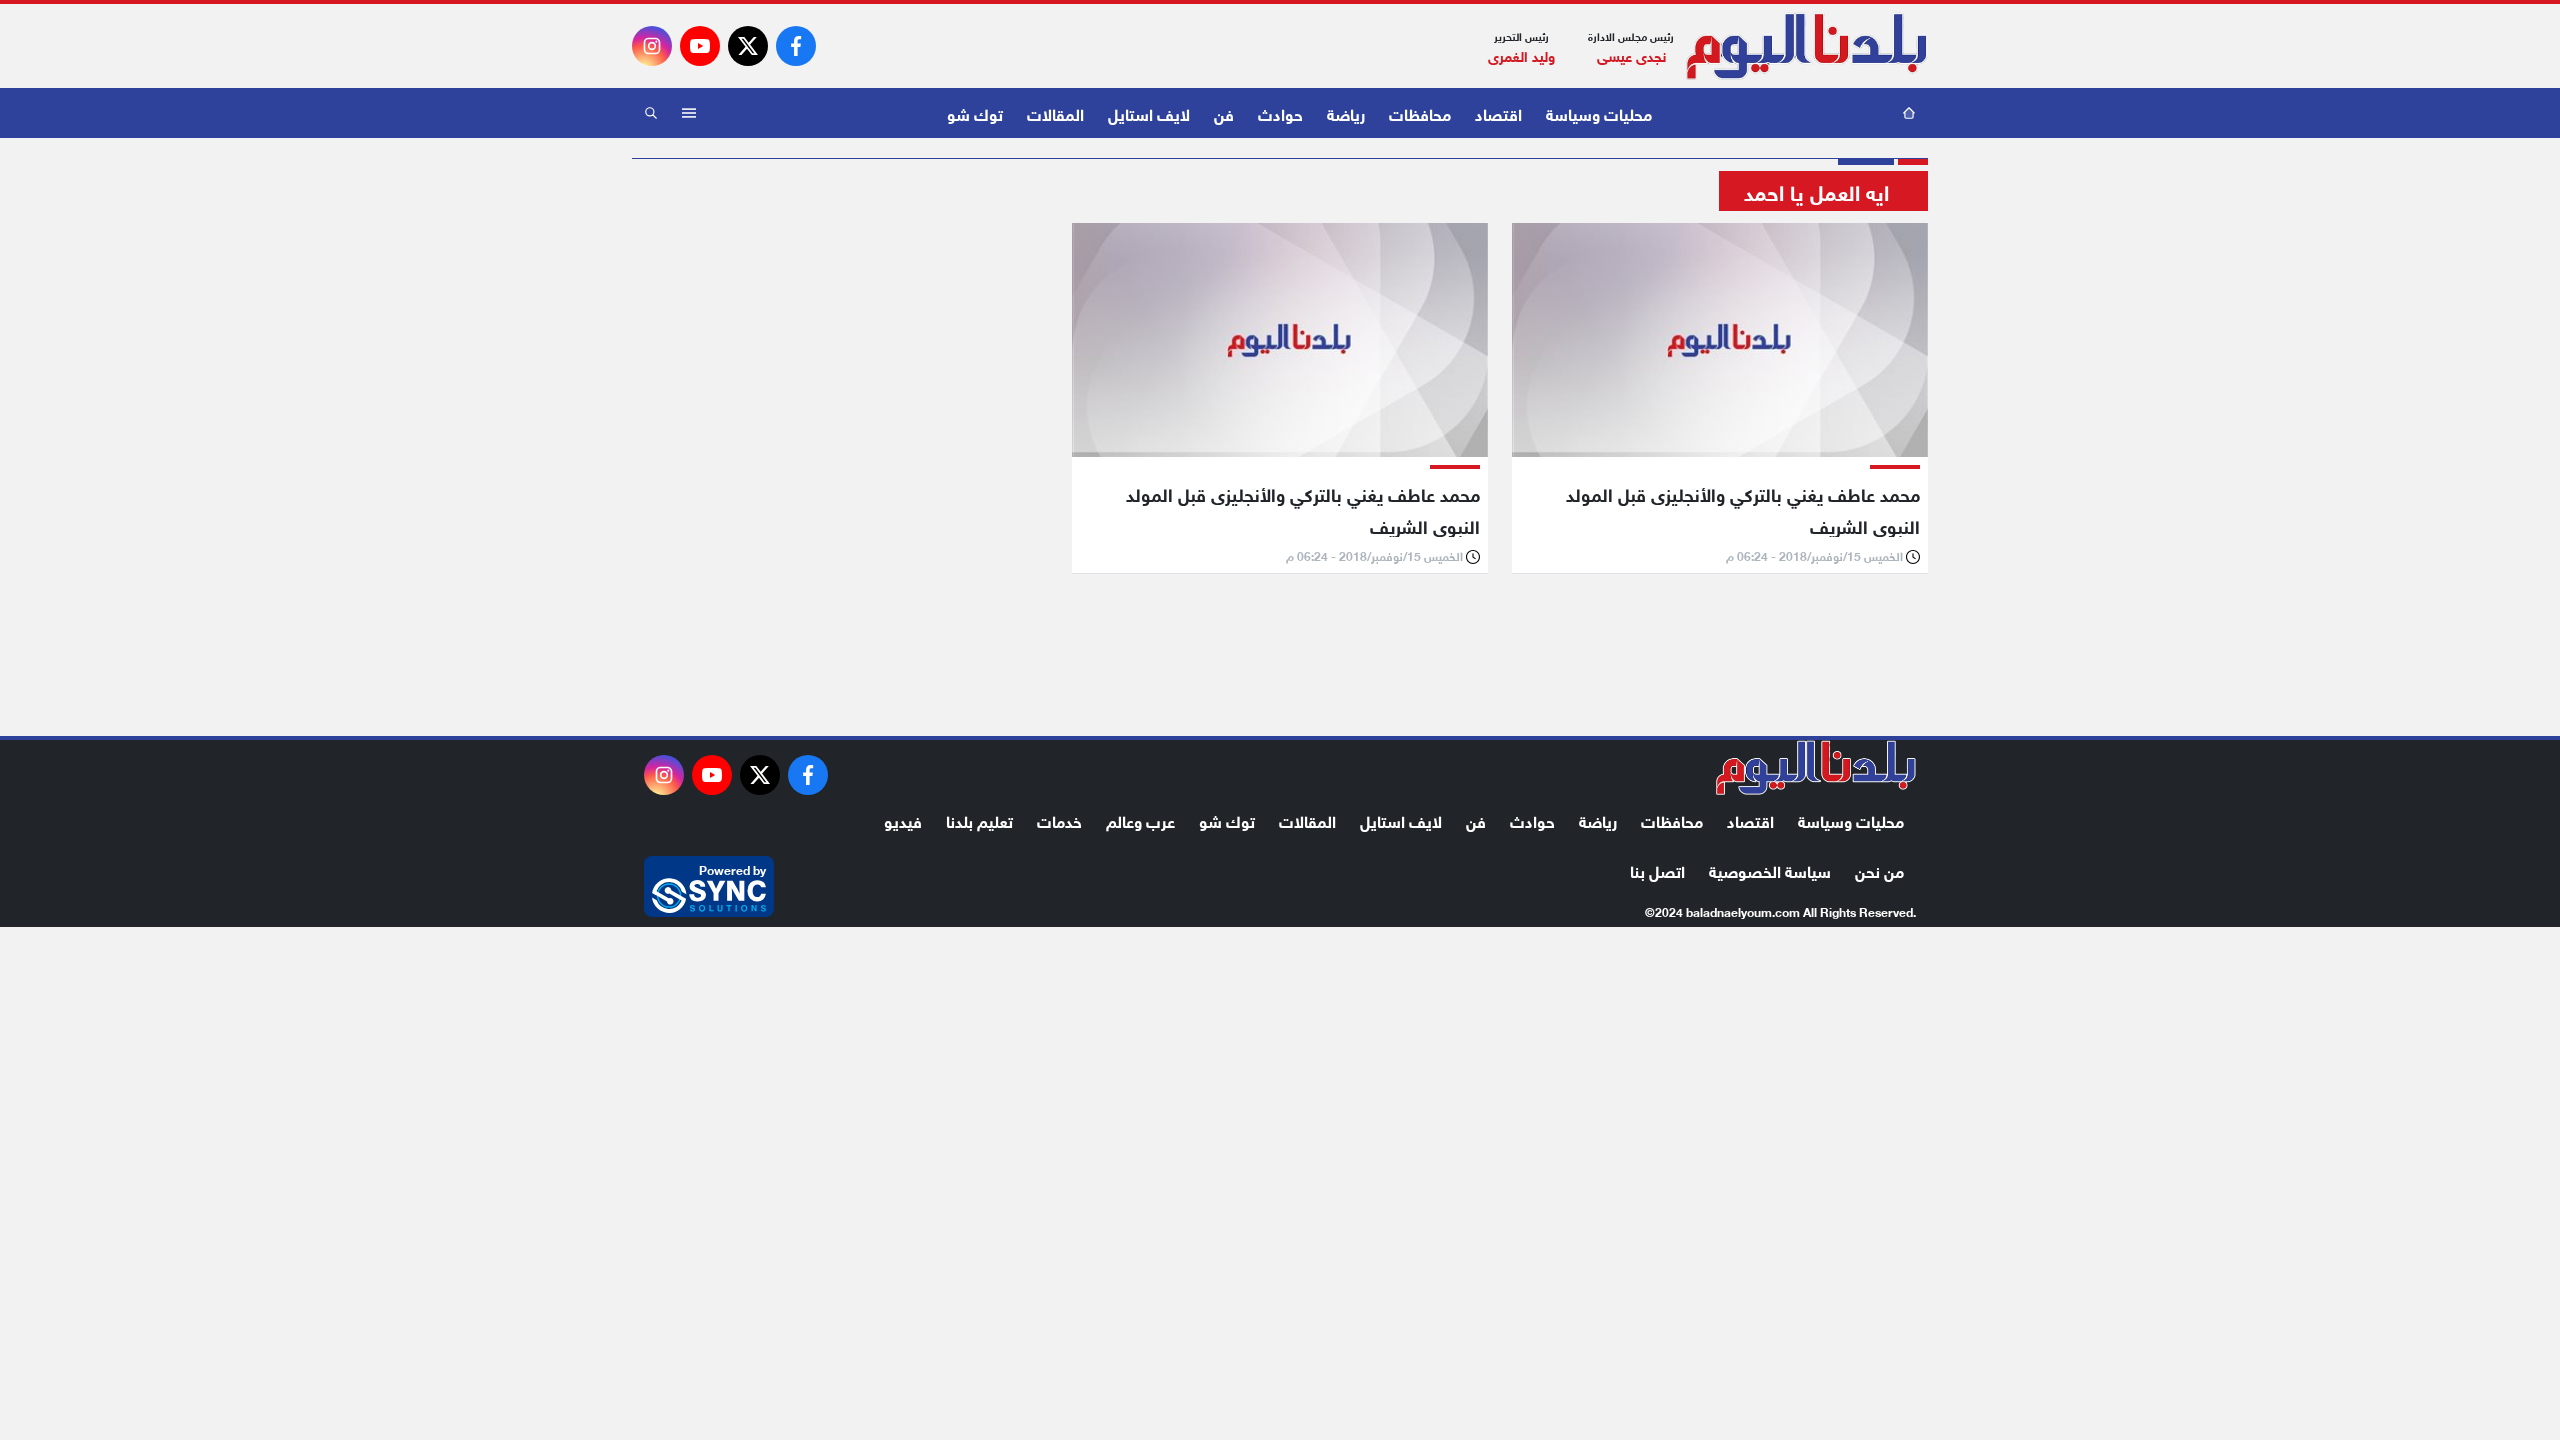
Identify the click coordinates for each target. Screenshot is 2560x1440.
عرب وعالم (1140, 819)
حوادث (1280, 112)
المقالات (1055, 112)
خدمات (1059, 819)
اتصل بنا (1657, 869)
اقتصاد (1498, 112)
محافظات (1420, 112)
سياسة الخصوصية (1770, 869)
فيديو (903, 819)
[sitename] (1816, 768)
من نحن (1879, 869)
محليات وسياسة (1599, 112)
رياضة (1346, 112)
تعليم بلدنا (979, 819)
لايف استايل (1149, 112)
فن (1224, 112)
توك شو (975, 112)
